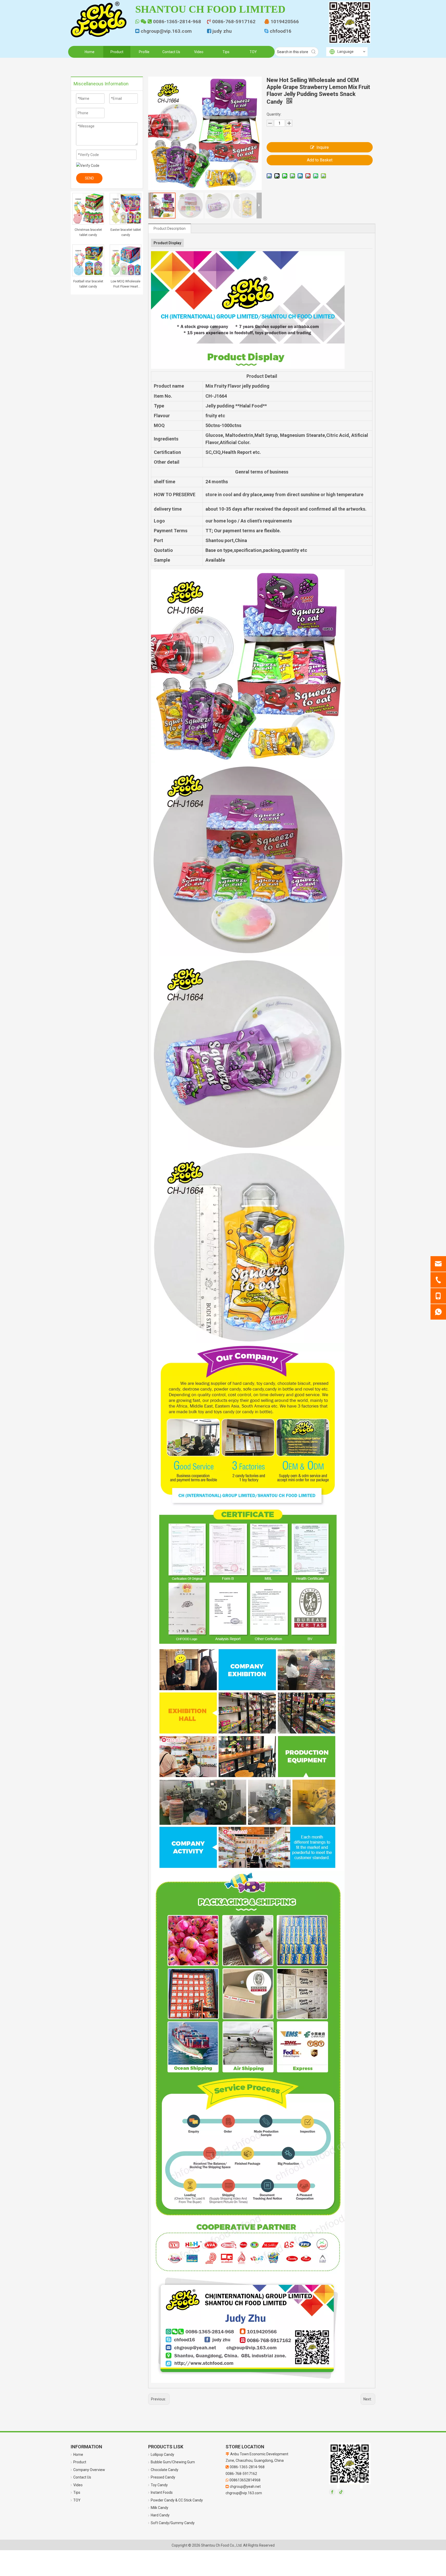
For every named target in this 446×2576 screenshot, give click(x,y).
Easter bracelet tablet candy (126, 232)
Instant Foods (162, 2492)
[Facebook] (332, 2492)
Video (78, 2485)
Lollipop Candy (162, 2455)
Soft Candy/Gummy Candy (173, 2523)
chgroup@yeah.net (245, 2487)
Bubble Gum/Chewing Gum (173, 2462)
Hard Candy (160, 2515)
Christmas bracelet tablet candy (88, 232)
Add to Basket (320, 160)
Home (78, 2455)
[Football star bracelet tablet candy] (88, 260)
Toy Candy (159, 2485)
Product (80, 2462)
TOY (77, 2500)
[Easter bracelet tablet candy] (126, 208)
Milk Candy (160, 2508)
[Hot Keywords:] (314, 52)
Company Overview (89, 2470)
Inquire (323, 147)
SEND (89, 178)
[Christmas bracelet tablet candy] (88, 208)
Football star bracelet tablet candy (88, 284)
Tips (77, 2492)
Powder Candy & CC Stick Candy (177, 2500)
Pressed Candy (163, 2477)
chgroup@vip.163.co (164, 31)
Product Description (170, 228)
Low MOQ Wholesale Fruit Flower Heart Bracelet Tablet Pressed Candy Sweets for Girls (126, 284)
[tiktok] (341, 2492)
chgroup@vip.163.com (244, 2493)
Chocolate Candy (165, 2470)
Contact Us (82, 2477)
